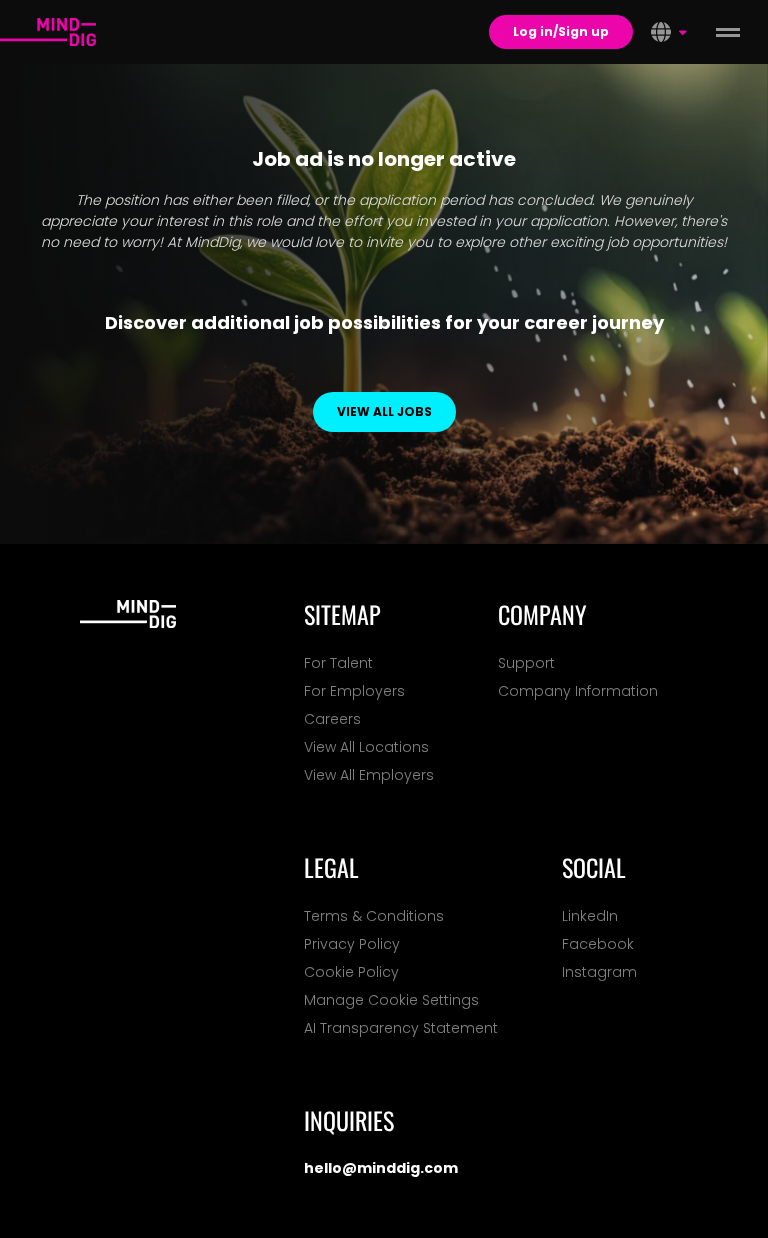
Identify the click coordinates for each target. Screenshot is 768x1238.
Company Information (578, 691)
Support (526, 663)
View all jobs (384, 411)
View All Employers (369, 775)
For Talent (338, 663)
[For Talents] (48, 32)
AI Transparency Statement (401, 1028)
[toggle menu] (728, 32)
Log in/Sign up (561, 31)
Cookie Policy (351, 972)
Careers (332, 719)
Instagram (599, 972)
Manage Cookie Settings (391, 1000)
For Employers (354, 691)
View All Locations (366, 747)
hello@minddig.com (381, 1168)
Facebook (598, 944)
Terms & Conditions (374, 916)
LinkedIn (590, 916)
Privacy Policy (352, 944)
